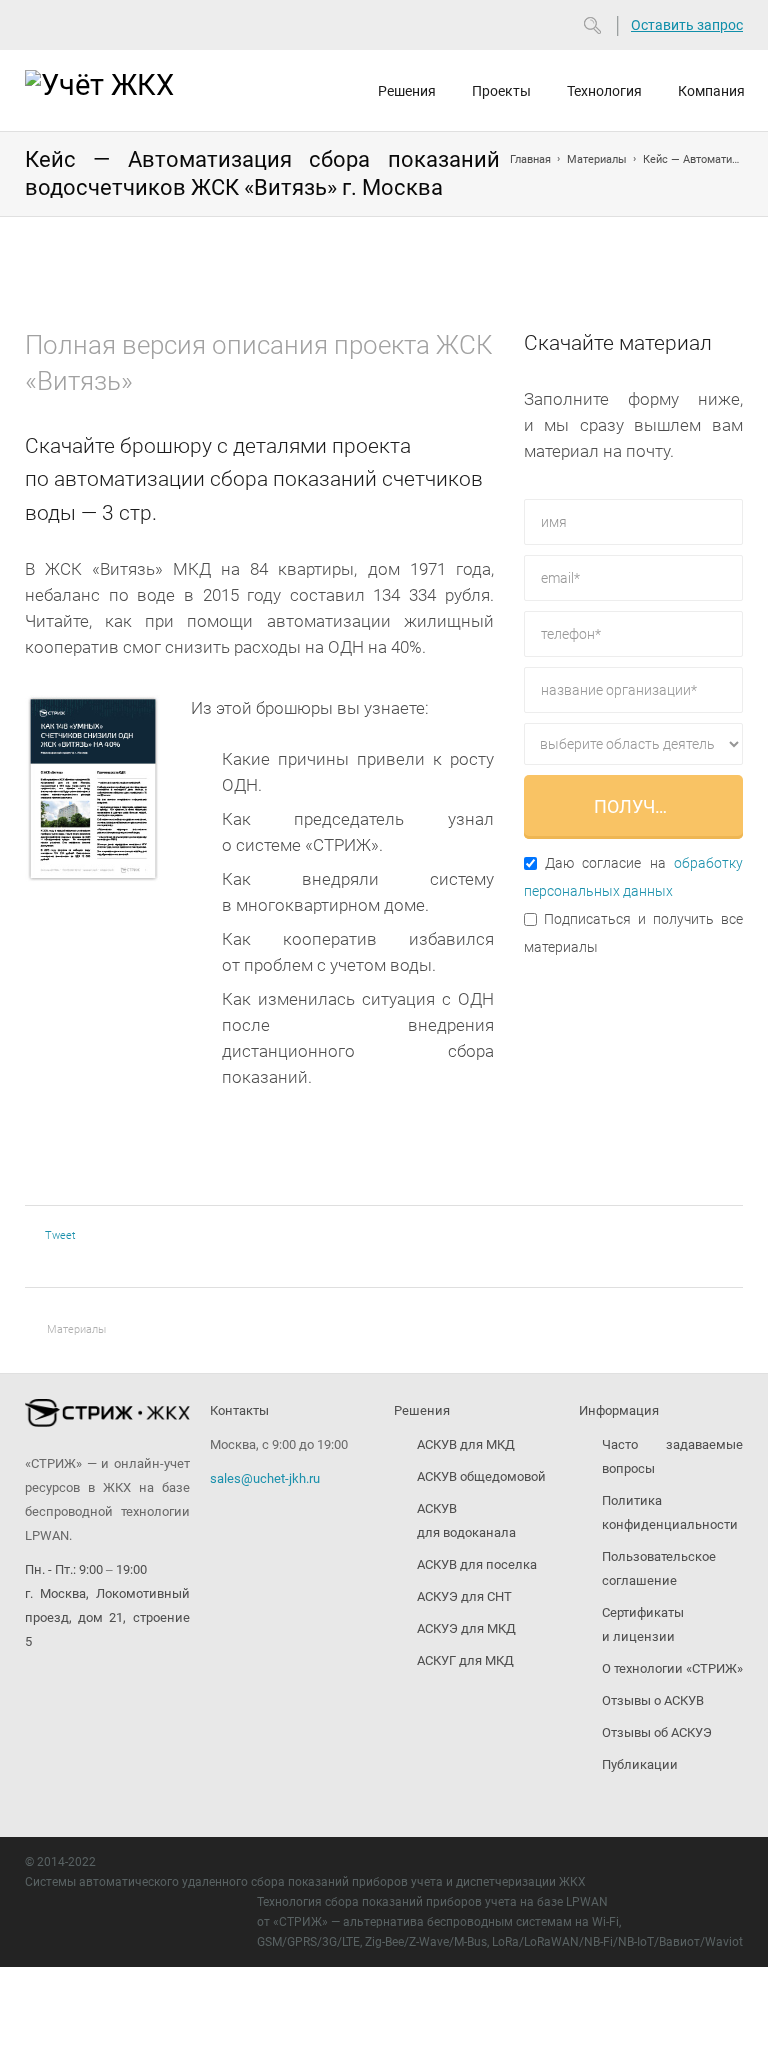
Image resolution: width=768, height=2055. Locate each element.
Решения (407, 91)
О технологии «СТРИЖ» (672, 1668)
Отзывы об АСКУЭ (657, 1732)
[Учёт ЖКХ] (114, 88)
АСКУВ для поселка (477, 1564)
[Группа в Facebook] (74, 1690)
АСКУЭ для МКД (466, 1628)
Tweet (60, 1235)
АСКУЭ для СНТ (464, 1596)
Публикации (640, 1764)
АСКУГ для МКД (465, 1660)
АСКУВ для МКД (466, 1444)
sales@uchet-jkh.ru (265, 1478)
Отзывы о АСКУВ (653, 1700)
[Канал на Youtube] (36, 1690)
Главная (530, 159)
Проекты (501, 91)
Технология (604, 91)
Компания (711, 91)
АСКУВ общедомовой (481, 1476)
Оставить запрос (687, 25)
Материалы (597, 159)
